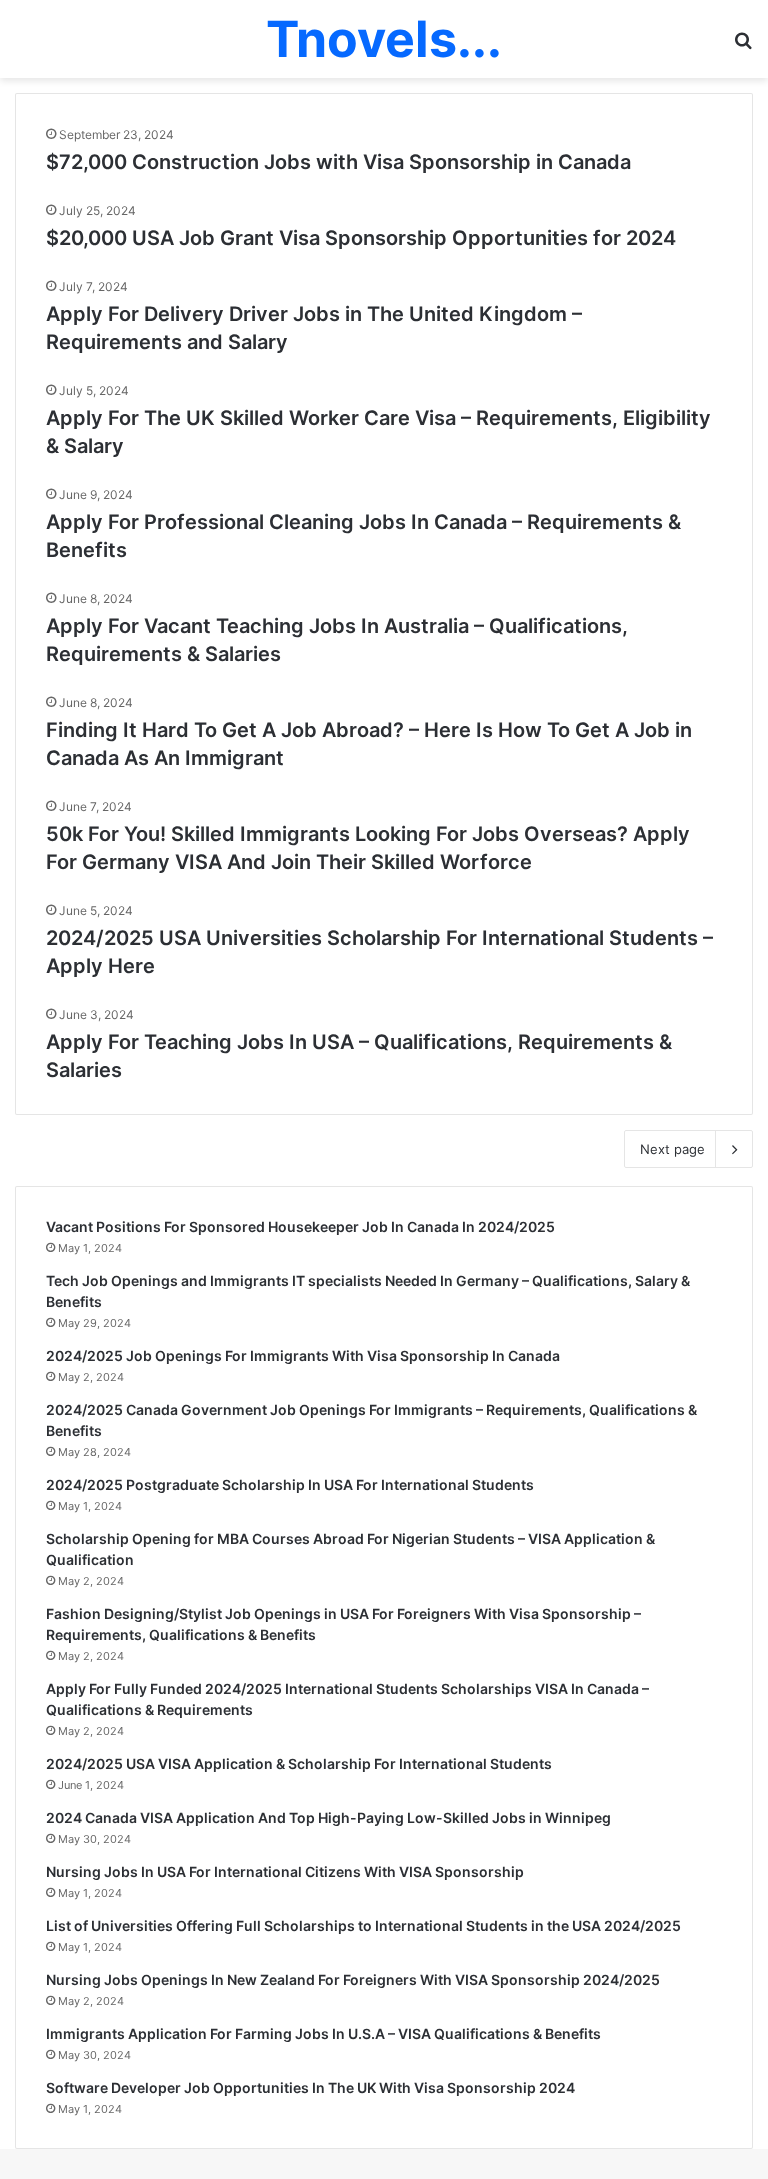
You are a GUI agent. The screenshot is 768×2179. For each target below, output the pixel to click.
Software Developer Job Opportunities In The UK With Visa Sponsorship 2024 (310, 2087)
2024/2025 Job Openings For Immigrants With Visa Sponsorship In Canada (303, 1355)
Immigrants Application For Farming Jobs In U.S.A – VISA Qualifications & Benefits (323, 2033)
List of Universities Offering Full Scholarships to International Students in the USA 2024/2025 (363, 1925)
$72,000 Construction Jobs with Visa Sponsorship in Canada (338, 162)
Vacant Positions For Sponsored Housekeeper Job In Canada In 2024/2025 (300, 1226)
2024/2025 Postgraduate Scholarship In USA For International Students (290, 1484)
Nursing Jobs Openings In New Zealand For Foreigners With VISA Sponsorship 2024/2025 (353, 1979)
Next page (672, 1149)
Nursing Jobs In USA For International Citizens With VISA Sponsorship (285, 1871)
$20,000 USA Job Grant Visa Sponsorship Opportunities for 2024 (361, 238)
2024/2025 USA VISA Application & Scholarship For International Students (299, 1763)
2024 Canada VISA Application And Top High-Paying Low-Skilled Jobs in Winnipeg (328, 1817)
